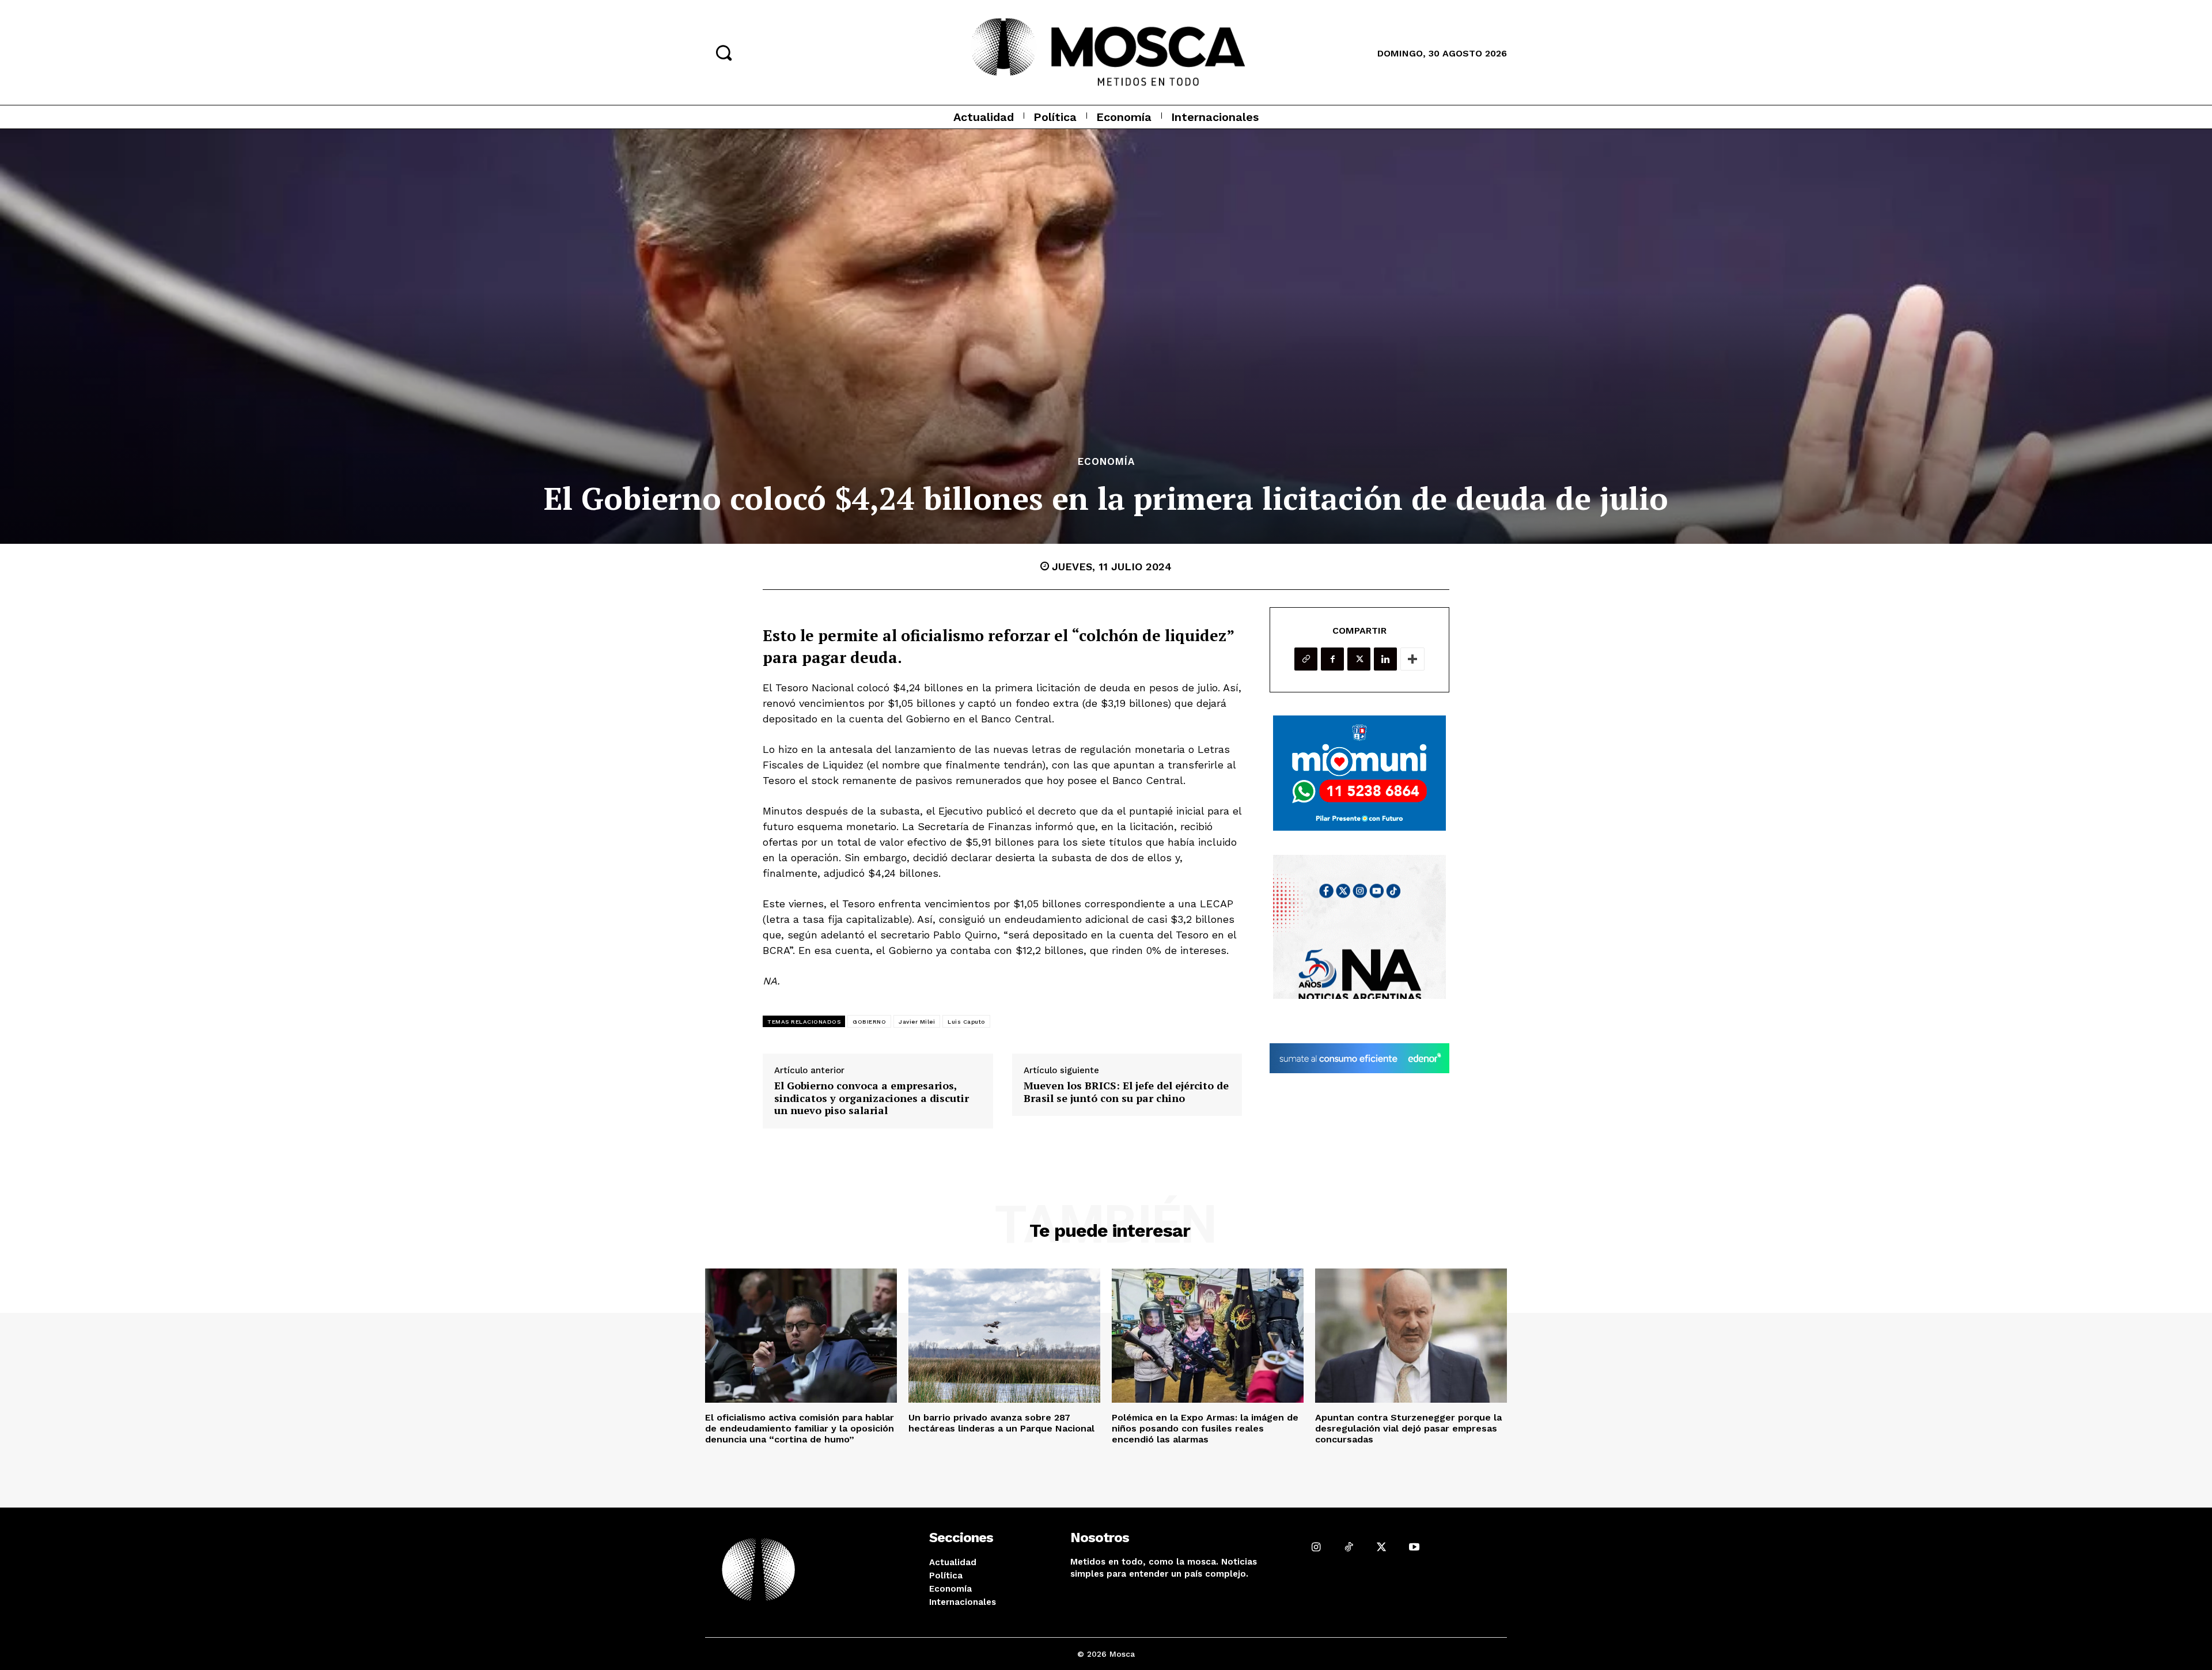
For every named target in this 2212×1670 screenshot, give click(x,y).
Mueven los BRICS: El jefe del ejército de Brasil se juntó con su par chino (1126, 1092)
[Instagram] (1316, 1547)
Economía (1106, 462)
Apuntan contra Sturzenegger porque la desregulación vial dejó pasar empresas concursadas (1408, 1428)
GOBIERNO (869, 1022)
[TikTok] (1349, 1547)
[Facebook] (1332, 659)
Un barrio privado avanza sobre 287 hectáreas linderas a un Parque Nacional (1001, 1423)
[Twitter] (1359, 659)
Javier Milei (917, 1022)
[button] (724, 52)
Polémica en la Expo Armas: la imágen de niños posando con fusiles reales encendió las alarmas (1205, 1428)
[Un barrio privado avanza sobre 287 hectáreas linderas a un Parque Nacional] (1004, 1336)
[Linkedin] (1385, 659)
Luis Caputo (966, 1022)
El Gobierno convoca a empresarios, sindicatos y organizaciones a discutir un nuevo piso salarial (872, 1098)
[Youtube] (1414, 1547)
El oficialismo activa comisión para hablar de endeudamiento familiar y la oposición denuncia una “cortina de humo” (800, 1428)
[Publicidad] (1359, 773)
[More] (1412, 659)
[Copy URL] (1306, 659)
